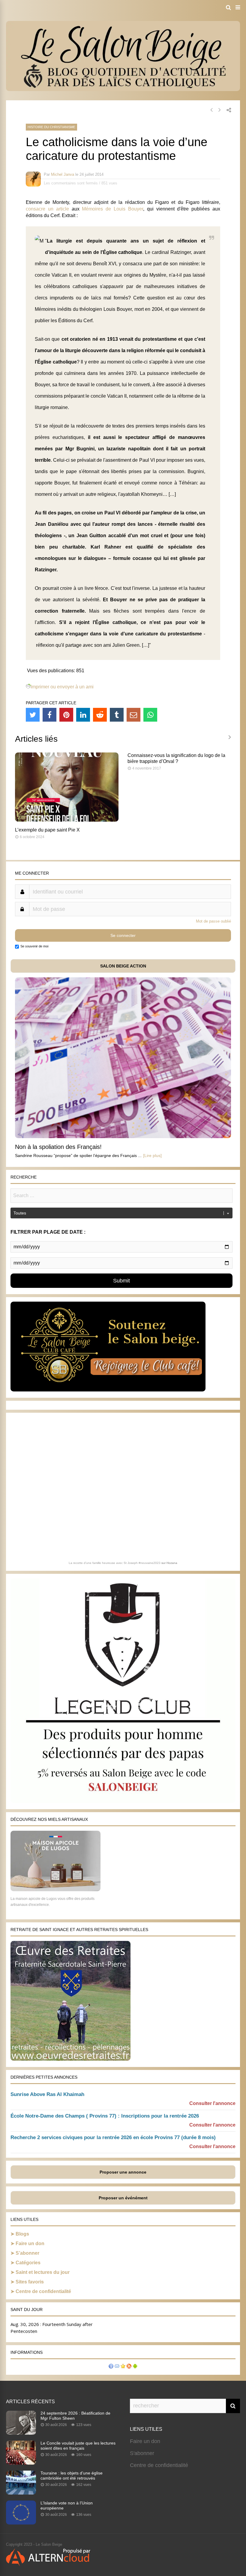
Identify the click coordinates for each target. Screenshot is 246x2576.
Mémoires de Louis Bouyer (112, 209)
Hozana (172, 1563)
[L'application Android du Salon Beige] (135, 2367)
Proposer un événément (123, 2198)
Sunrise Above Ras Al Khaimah (47, 2094)
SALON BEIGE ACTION (123, 966)
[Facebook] (49, 715)
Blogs (22, 2234)
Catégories (28, 2263)
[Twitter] (33, 715)
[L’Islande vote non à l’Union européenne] (21, 2523)
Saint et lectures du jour (43, 2272)
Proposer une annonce (123, 2172)
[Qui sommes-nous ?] (111, 2367)
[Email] (133, 715)
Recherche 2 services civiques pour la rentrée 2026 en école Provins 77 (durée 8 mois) (113, 2137)
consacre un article (47, 209)
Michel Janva (63, 174)
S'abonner (142, 2453)
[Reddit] (100, 715)
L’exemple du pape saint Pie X (47, 830)
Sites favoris (30, 2282)
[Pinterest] (66, 715)
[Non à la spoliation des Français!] (123, 1136)
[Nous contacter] (117, 2367)
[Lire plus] (152, 1156)
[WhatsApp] (150, 715)
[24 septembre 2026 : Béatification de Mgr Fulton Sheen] (21, 2433)
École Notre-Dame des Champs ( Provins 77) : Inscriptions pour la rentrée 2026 (105, 2116)
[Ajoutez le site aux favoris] (123, 2367)
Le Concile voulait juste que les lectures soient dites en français (78, 2446)
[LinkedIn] (83, 715)
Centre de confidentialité (43, 2291)
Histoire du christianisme (51, 127)
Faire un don (30, 2243)
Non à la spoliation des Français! (58, 1147)
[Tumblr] (117, 715)
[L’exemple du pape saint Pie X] (67, 820)
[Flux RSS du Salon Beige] (129, 2367)
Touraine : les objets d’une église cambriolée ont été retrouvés (72, 2476)
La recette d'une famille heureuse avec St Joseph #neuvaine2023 (115, 1563)
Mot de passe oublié (213, 921)
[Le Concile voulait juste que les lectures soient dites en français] (21, 2463)
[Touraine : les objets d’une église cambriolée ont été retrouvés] (21, 2493)
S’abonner (27, 2253)
